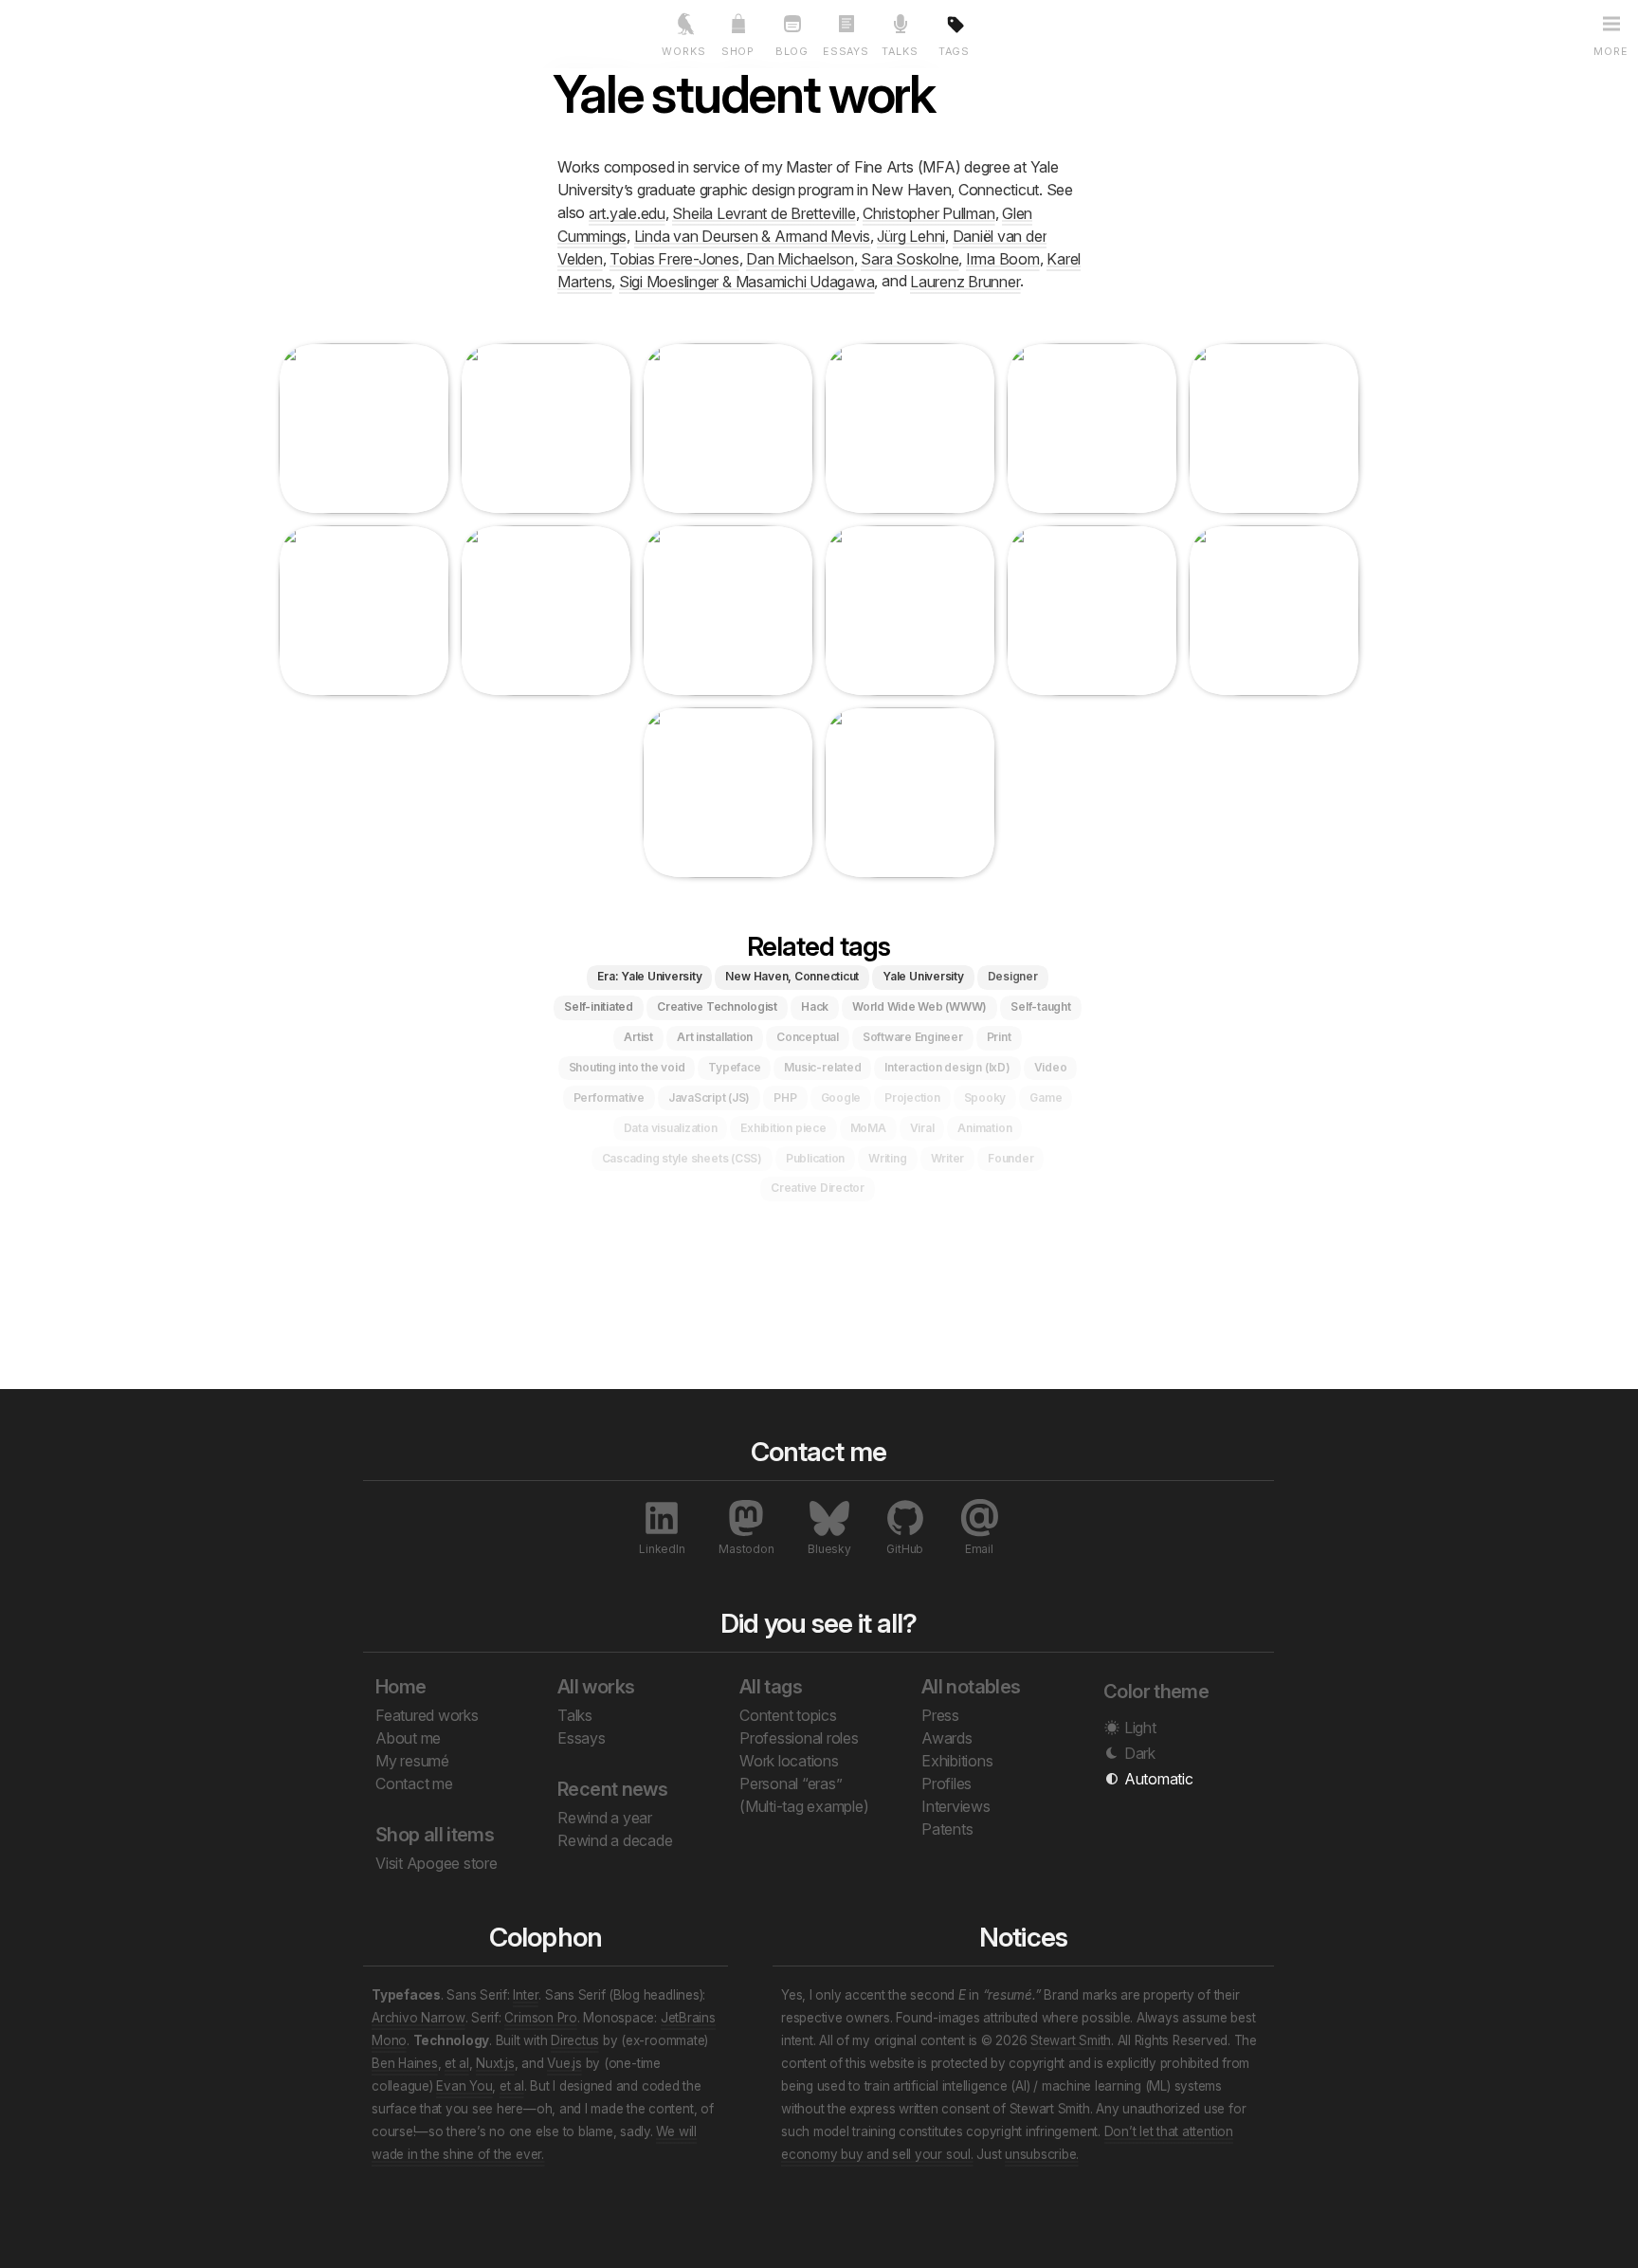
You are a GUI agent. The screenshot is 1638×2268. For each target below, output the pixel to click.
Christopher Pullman (928, 212)
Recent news (612, 1789)
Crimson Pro (540, 2018)
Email (979, 1549)
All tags (771, 1687)
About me (408, 1738)
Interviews (956, 1806)
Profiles (946, 1783)
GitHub (905, 1549)
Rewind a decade (615, 1840)
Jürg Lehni (911, 235)
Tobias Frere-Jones (674, 258)
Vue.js (564, 2063)
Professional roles (799, 1738)
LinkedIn (662, 1549)
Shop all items (435, 1835)
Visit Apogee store (437, 1863)
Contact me (414, 1783)
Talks (575, 1715)
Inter (526, 1995)
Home (401, 1687)
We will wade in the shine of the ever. (534, 2143)
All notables (971, 1687)
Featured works (427, 1715)
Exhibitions (957, 1761)
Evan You (464, 2086)
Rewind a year (605, 1818)
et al (457, 2063)
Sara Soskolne (910, 258)
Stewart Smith (1071, 2040)
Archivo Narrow (419, 2018)
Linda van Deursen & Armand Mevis (752, 235)
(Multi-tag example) (804, 1806)
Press (940, 1715)
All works (596, 1687)
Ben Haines (405, 2063)
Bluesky (829, 1549)
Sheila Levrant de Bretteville (764, 212)
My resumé (412, 1761)
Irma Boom (1003, 258)
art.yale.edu (627, 212)
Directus (575, 2040)
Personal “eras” (791, 1783)
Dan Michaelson (800, 258)
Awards (947, 1738)
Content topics (788, 1715)
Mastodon (746, 1549)
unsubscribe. (1042, 2154)
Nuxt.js (495, 2063)
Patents (947, 1829)
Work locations (789, 1761)
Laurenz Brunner (965, 281)
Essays (582, 1738)
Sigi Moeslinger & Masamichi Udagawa (747, 281)
